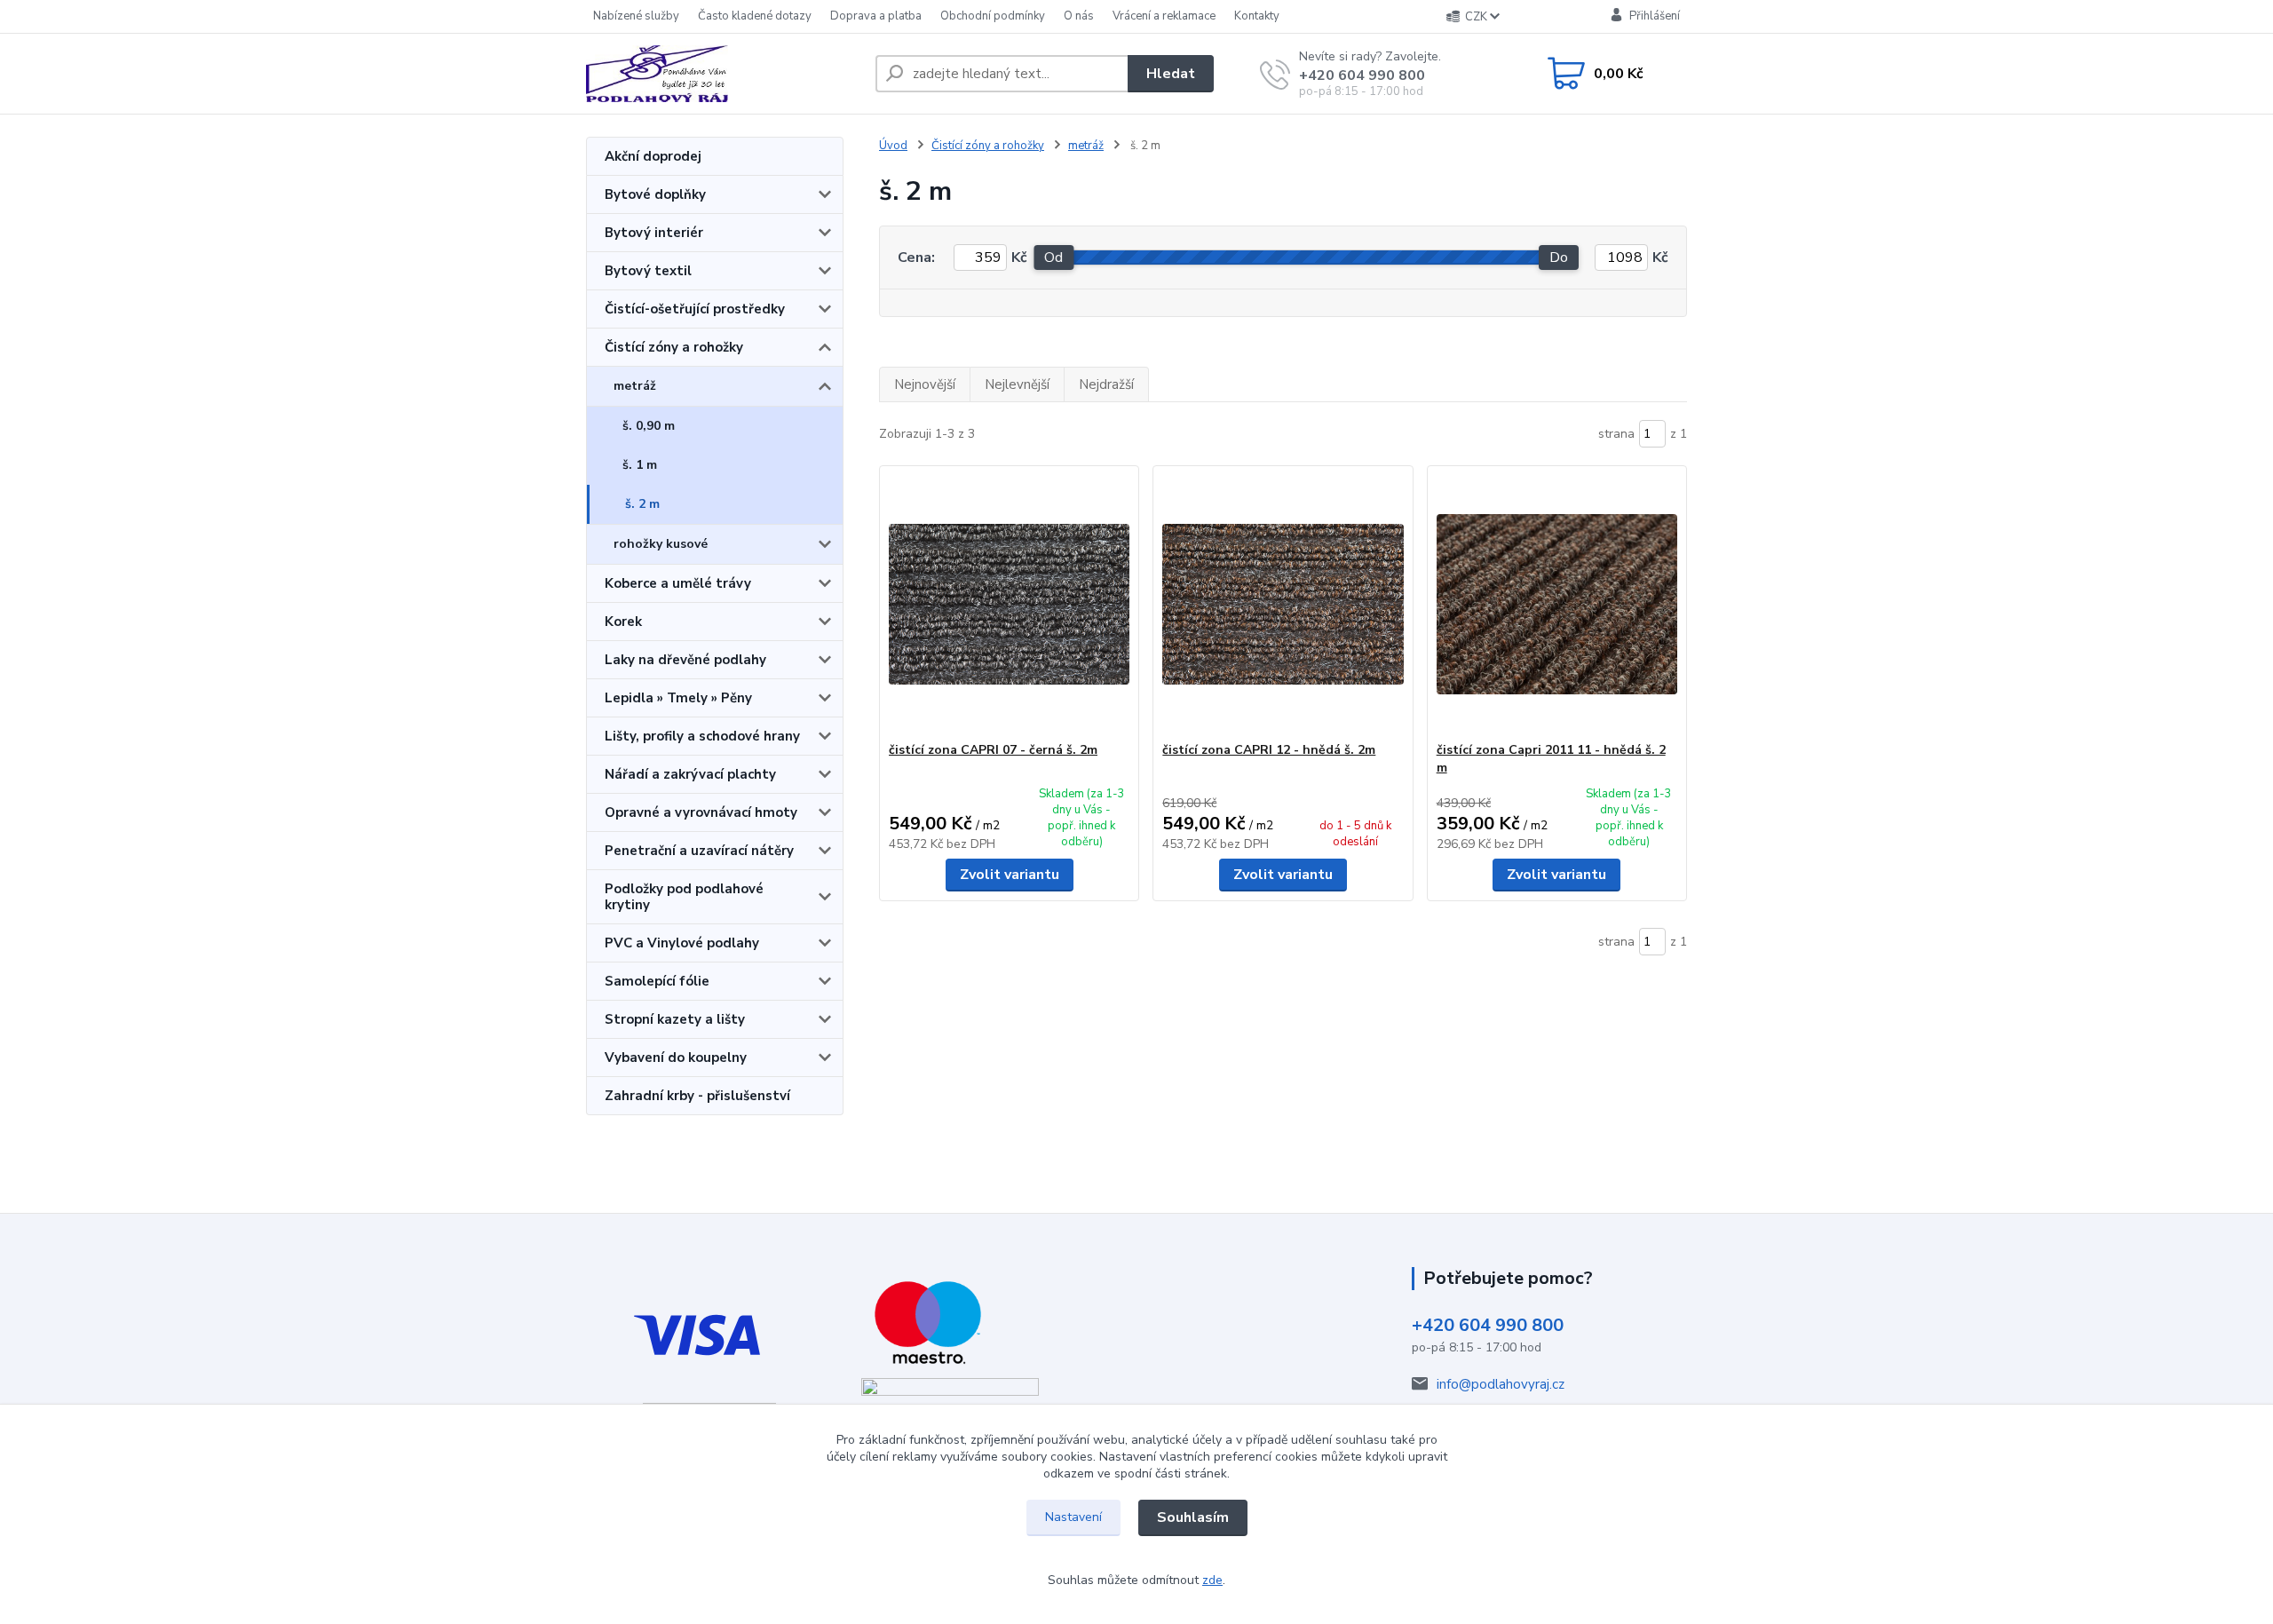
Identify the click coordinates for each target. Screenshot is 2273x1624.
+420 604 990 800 (1362, 75)
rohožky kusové (661, 544)
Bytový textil (648, 271)
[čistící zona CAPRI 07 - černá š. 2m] (1009, 604)
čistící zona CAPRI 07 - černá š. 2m (993, 750)
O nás (1079, 16)
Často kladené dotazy (755, 16)
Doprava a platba (876, 16)
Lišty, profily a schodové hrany (702, 736)
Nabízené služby (636, 16)
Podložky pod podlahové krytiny (684, 897)
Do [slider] (1559, 257)
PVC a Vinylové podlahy (682, 943)
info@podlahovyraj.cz (1501, 1384)
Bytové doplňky (655, 194)
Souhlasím (1193, 1517)
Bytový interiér (654, 233)
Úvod (893, 146)
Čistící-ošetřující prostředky (695, 309)
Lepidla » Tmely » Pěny (678, 698)
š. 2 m (642, 504)
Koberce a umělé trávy (678, 583)
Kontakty (1257, 16)
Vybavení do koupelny (676, 1058)
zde (1212, 1580)
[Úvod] (724, 74)
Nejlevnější (1017, 384)
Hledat (1171, 74)
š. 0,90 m (649, 426)
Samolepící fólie (657, 981)
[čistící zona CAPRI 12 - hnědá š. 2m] (1283, 604)
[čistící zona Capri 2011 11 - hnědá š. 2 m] (1557, 604)
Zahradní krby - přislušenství (697, 1096)
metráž (635, 386)
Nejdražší (1106, 384)
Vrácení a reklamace (1164, 16)
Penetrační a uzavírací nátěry (699, 851)
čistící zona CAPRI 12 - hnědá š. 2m (1269, 750)
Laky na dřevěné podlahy (685, 660)
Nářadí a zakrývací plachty (690, 774)
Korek (623, 622)
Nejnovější (925, 384)
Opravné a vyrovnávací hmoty (701, 812)
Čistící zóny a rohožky (674, 347)
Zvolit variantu (1010, 875)
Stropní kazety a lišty (675, 1019)
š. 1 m (640, 465)
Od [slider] (1053, 257)
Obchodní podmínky (993, 16)
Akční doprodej (653, 156)
